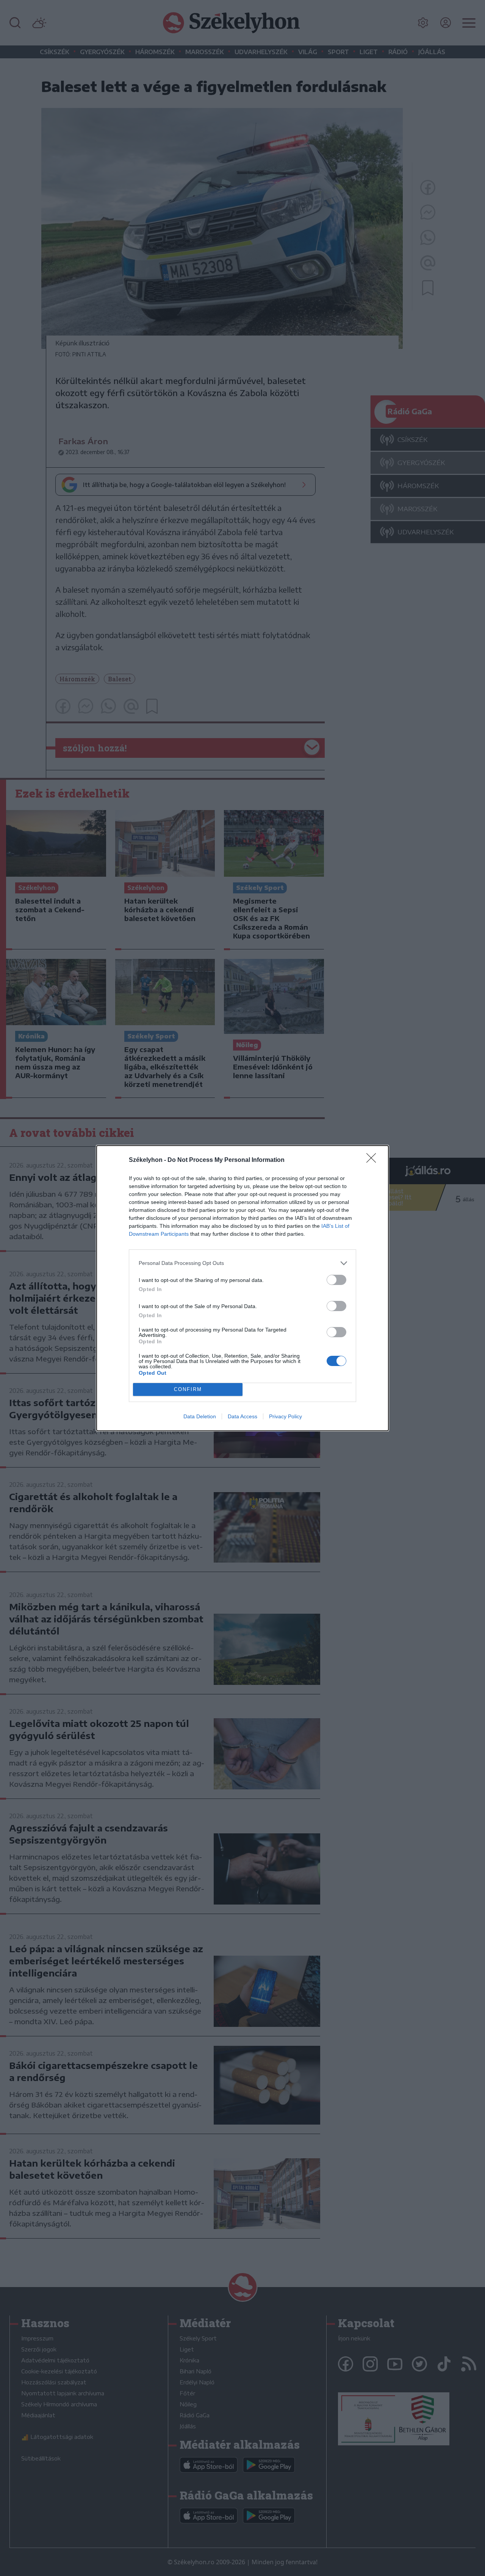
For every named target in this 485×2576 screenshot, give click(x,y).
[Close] (374, 1160)
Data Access (242, 1416)
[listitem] (242, 1263)
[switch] (336, 1280)
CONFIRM (188, 1389)
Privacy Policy (286, 1416)
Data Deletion (200, 1416)
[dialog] (242, 1288)
